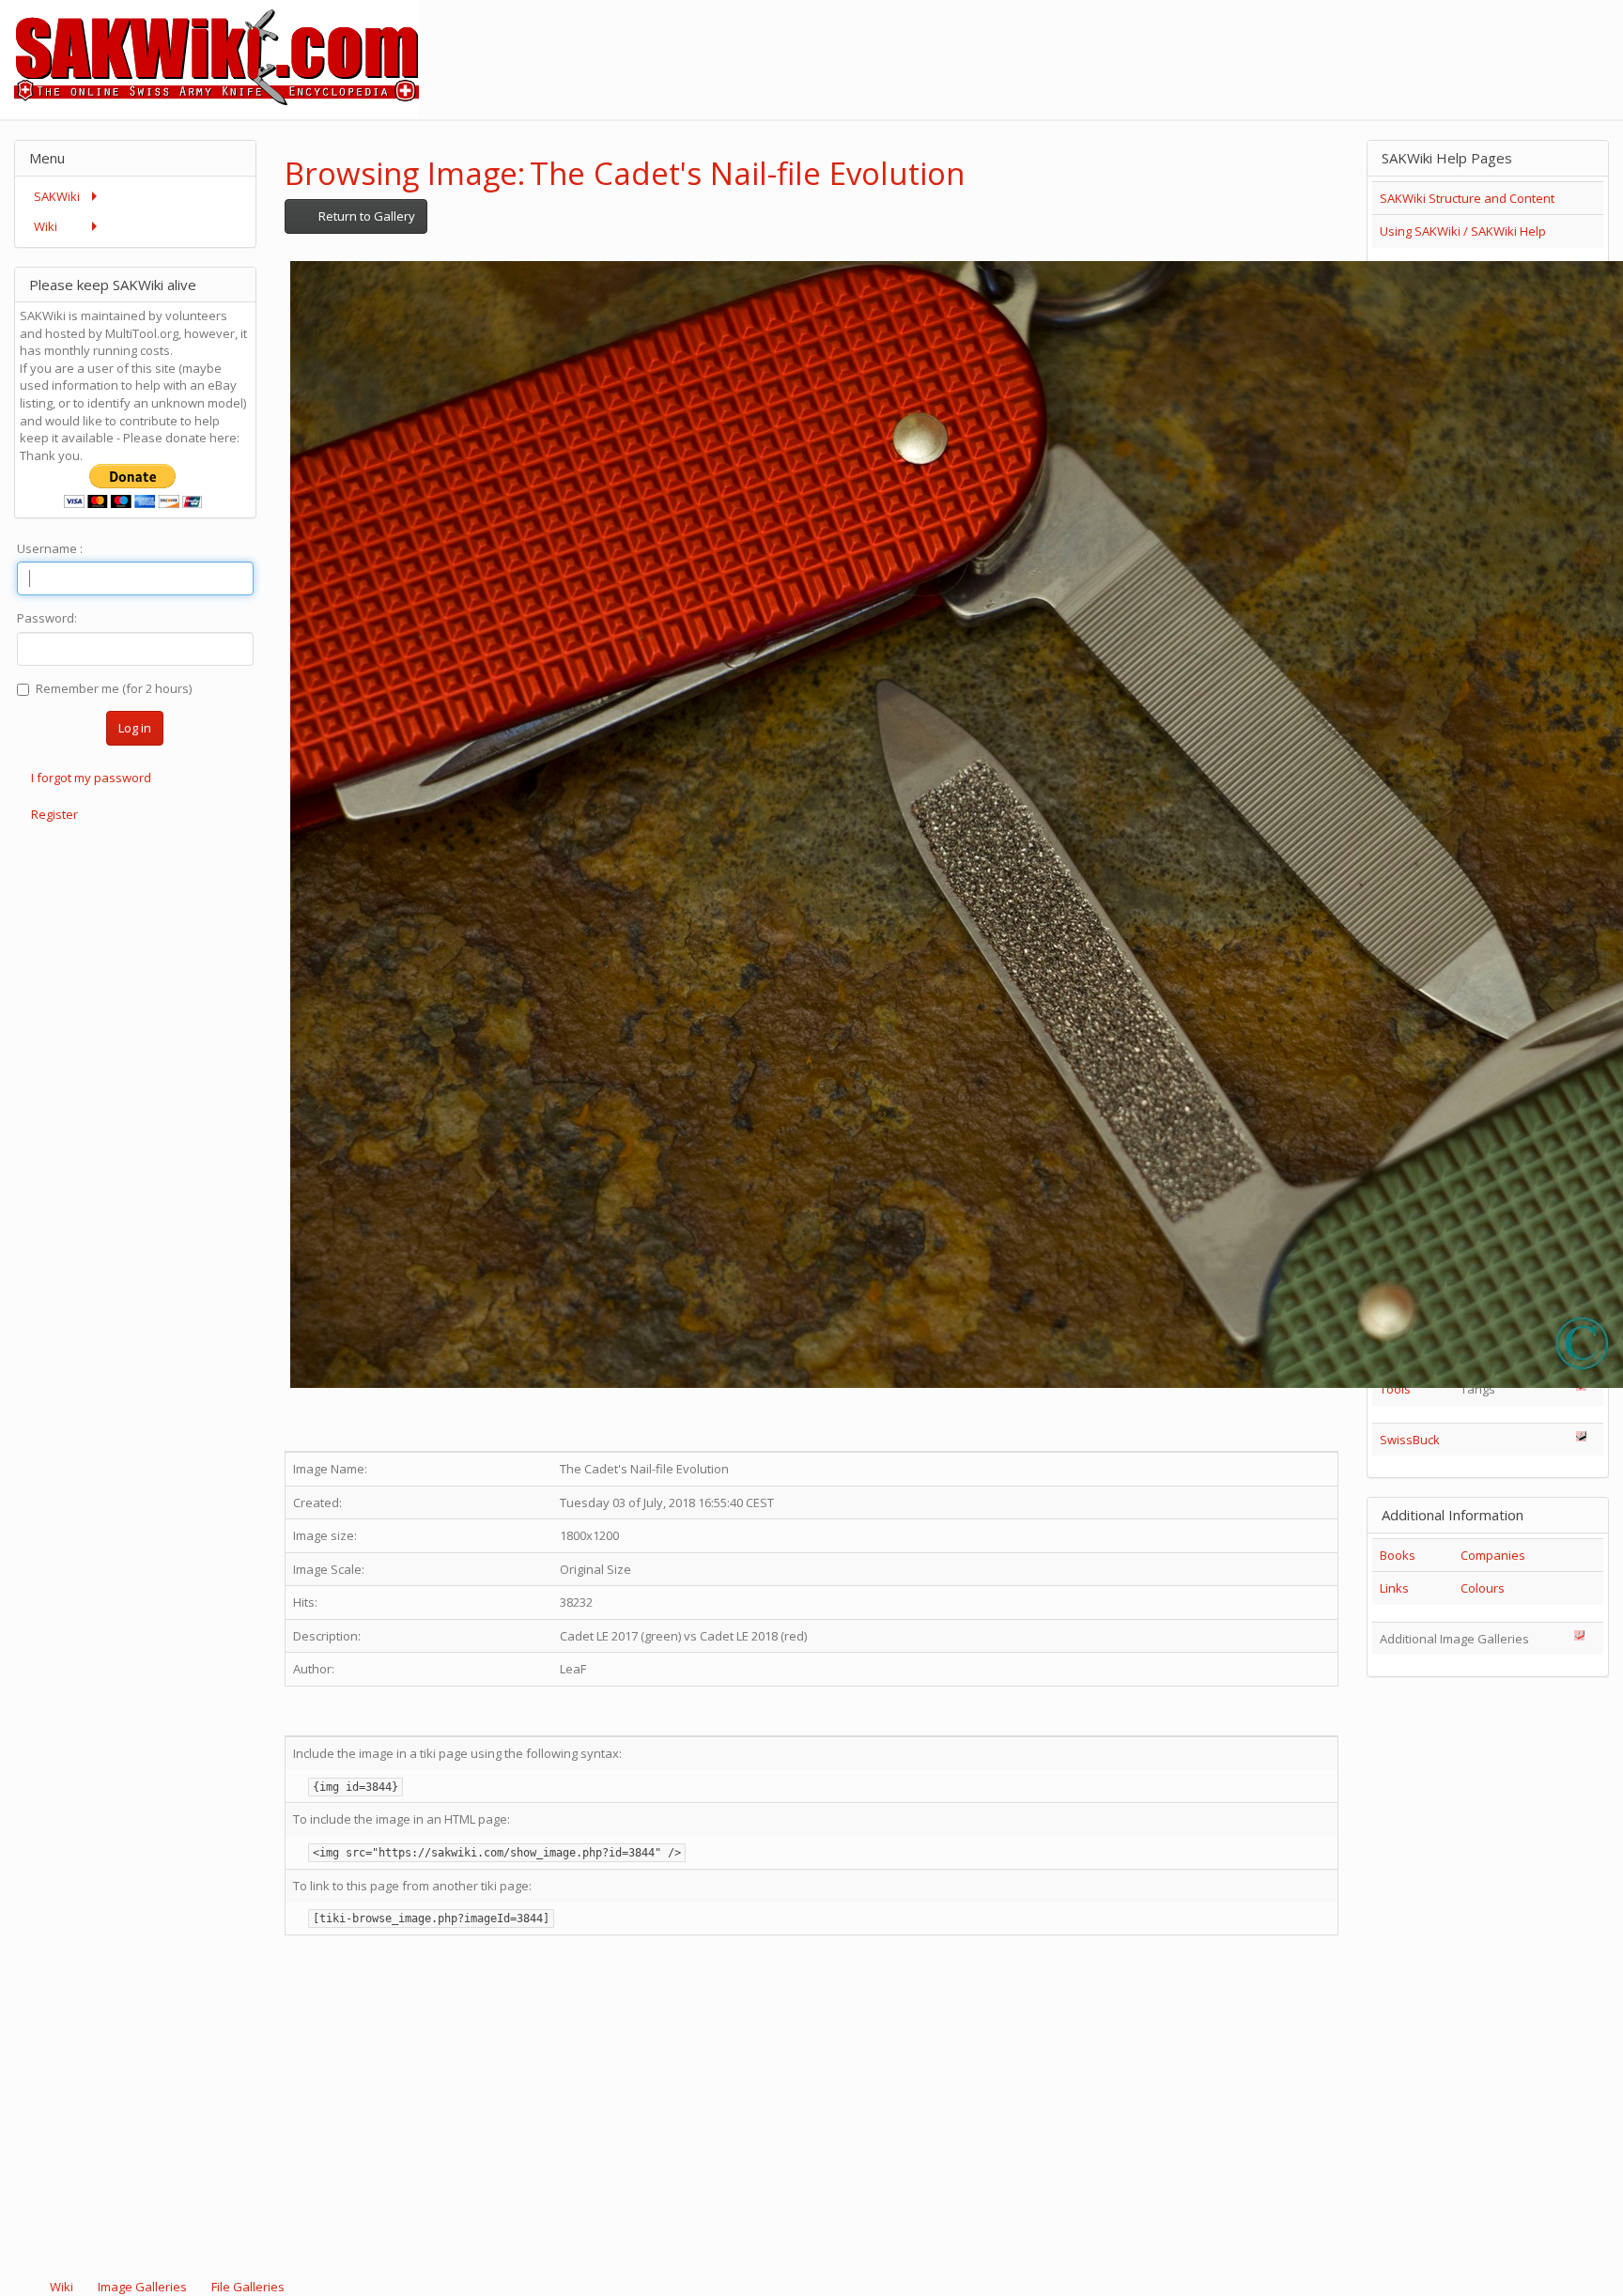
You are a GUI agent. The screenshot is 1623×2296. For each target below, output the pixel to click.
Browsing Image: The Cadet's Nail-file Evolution (625, 173)
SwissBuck (1410, 1440)
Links (1394, 1588)
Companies (1493, 1555)
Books (1398, 1555)
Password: (47, 618)
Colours (1483, 1588)
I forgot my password (91, 778)
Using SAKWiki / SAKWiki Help (1463, 231)
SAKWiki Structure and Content (1467, 198)
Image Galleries (142, 2287)
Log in (135, 728)
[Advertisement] (1281, 42)
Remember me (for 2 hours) (114, 688)
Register (54, 814)
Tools (1395, 1389)
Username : (50, 548)
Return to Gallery (365, 216)
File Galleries (247, 2287)
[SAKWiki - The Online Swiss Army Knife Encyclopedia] (209, 58)
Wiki (62, 2287)
